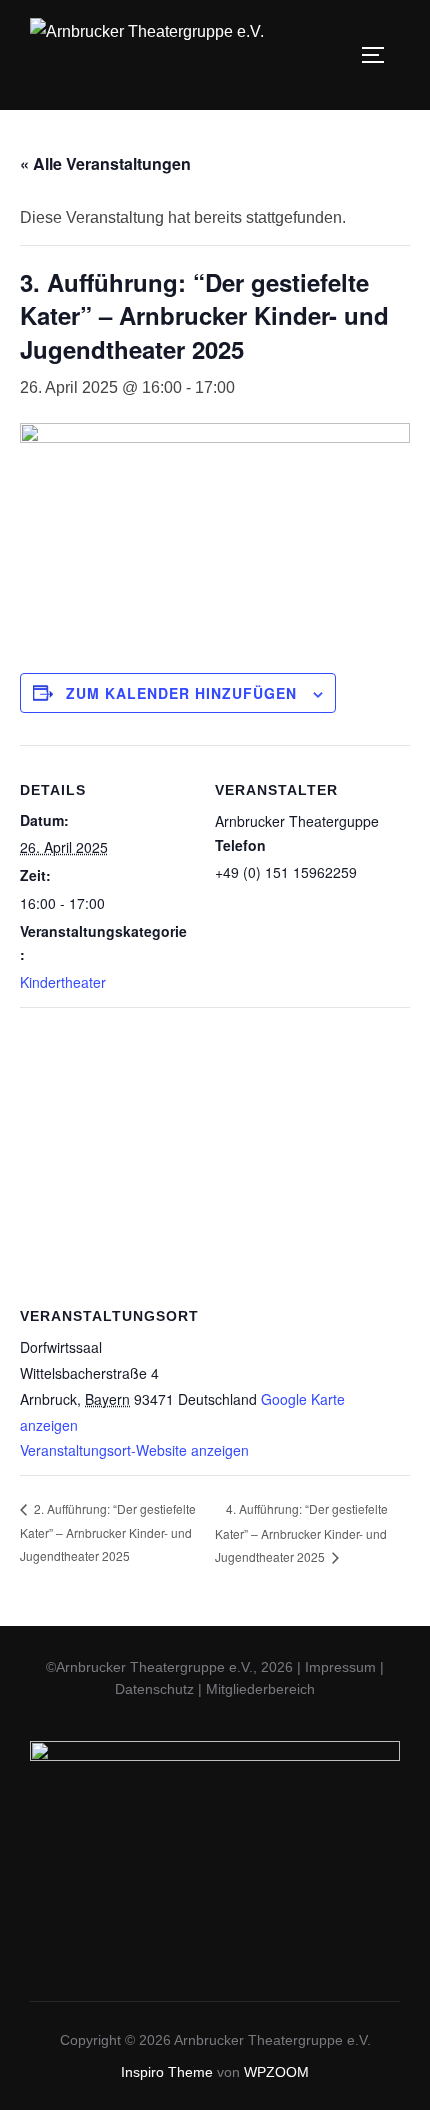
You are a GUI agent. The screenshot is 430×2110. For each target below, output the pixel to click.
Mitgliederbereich (260, 1689)
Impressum (340, 1667)
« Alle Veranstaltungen (105, 163)
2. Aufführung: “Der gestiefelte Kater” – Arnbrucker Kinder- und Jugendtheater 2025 (108, 1532)
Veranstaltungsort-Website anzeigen (134, 1450)
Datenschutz (154, 1689)
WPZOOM (276, 2072)
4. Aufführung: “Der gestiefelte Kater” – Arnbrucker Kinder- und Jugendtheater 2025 (301, 1532)
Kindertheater (63, 982)
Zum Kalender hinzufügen (181, 693)
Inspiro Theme (167, 2072)
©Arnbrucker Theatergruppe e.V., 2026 (169, 1667)
